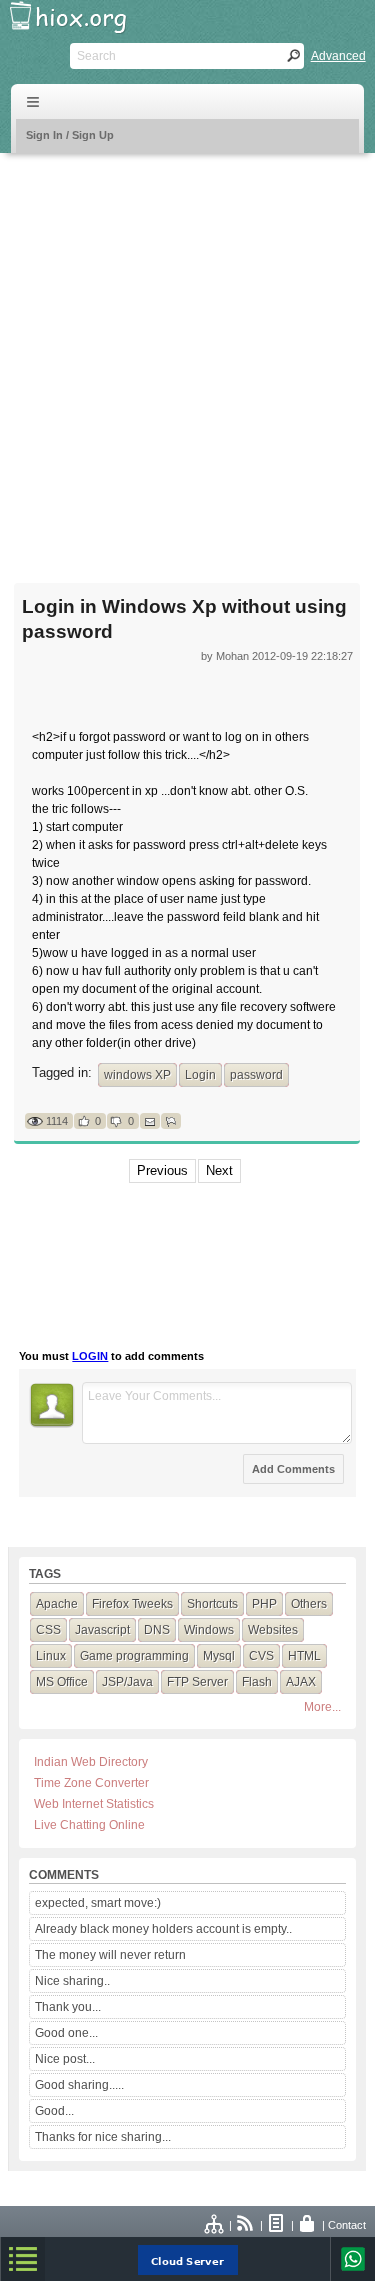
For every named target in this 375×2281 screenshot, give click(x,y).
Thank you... (68, 2007)
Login (200, 1075)
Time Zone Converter (91, 1783)
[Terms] (277, 2225)
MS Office (62, 1682)
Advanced (338, 56)
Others (309, 1604)
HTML (304, 1656)
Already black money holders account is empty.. (163, 1929)
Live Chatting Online (89, 1825)
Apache (57, 1604)
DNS (157, 1630)
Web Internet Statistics (94, 1804)
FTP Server (197, 1682)
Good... (54, 2111)
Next (219, 1170)
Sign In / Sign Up (70, 135)
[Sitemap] (215, 2225)
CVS (261, 1656)
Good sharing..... (79, 2085)
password (256, 1075)
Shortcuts (212, 1604)
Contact (347, 2225)
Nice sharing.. (72, 1981)
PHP (264, 1604)
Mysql (219, 1656)
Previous (162, 1170)
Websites (273, 1630)
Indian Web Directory (91, 1762)
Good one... (66, 2033)
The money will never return (110, 1955)
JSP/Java (127, 1682)
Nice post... (65, 2059)
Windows (209, 1630)
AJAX (301, 1682)
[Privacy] (308, 2225)
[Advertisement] (187, 355)
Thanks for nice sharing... (103, 2137)
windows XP (137, 1075)
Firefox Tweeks (132, 1604)
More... (322, 1707)
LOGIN (90, 1356)
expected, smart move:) (98, 1903)
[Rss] (246, 2225)
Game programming (134, 1656)
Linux (51, 1656)
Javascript (102, 1630)
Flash (257, 1682)
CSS (48, 1630)
